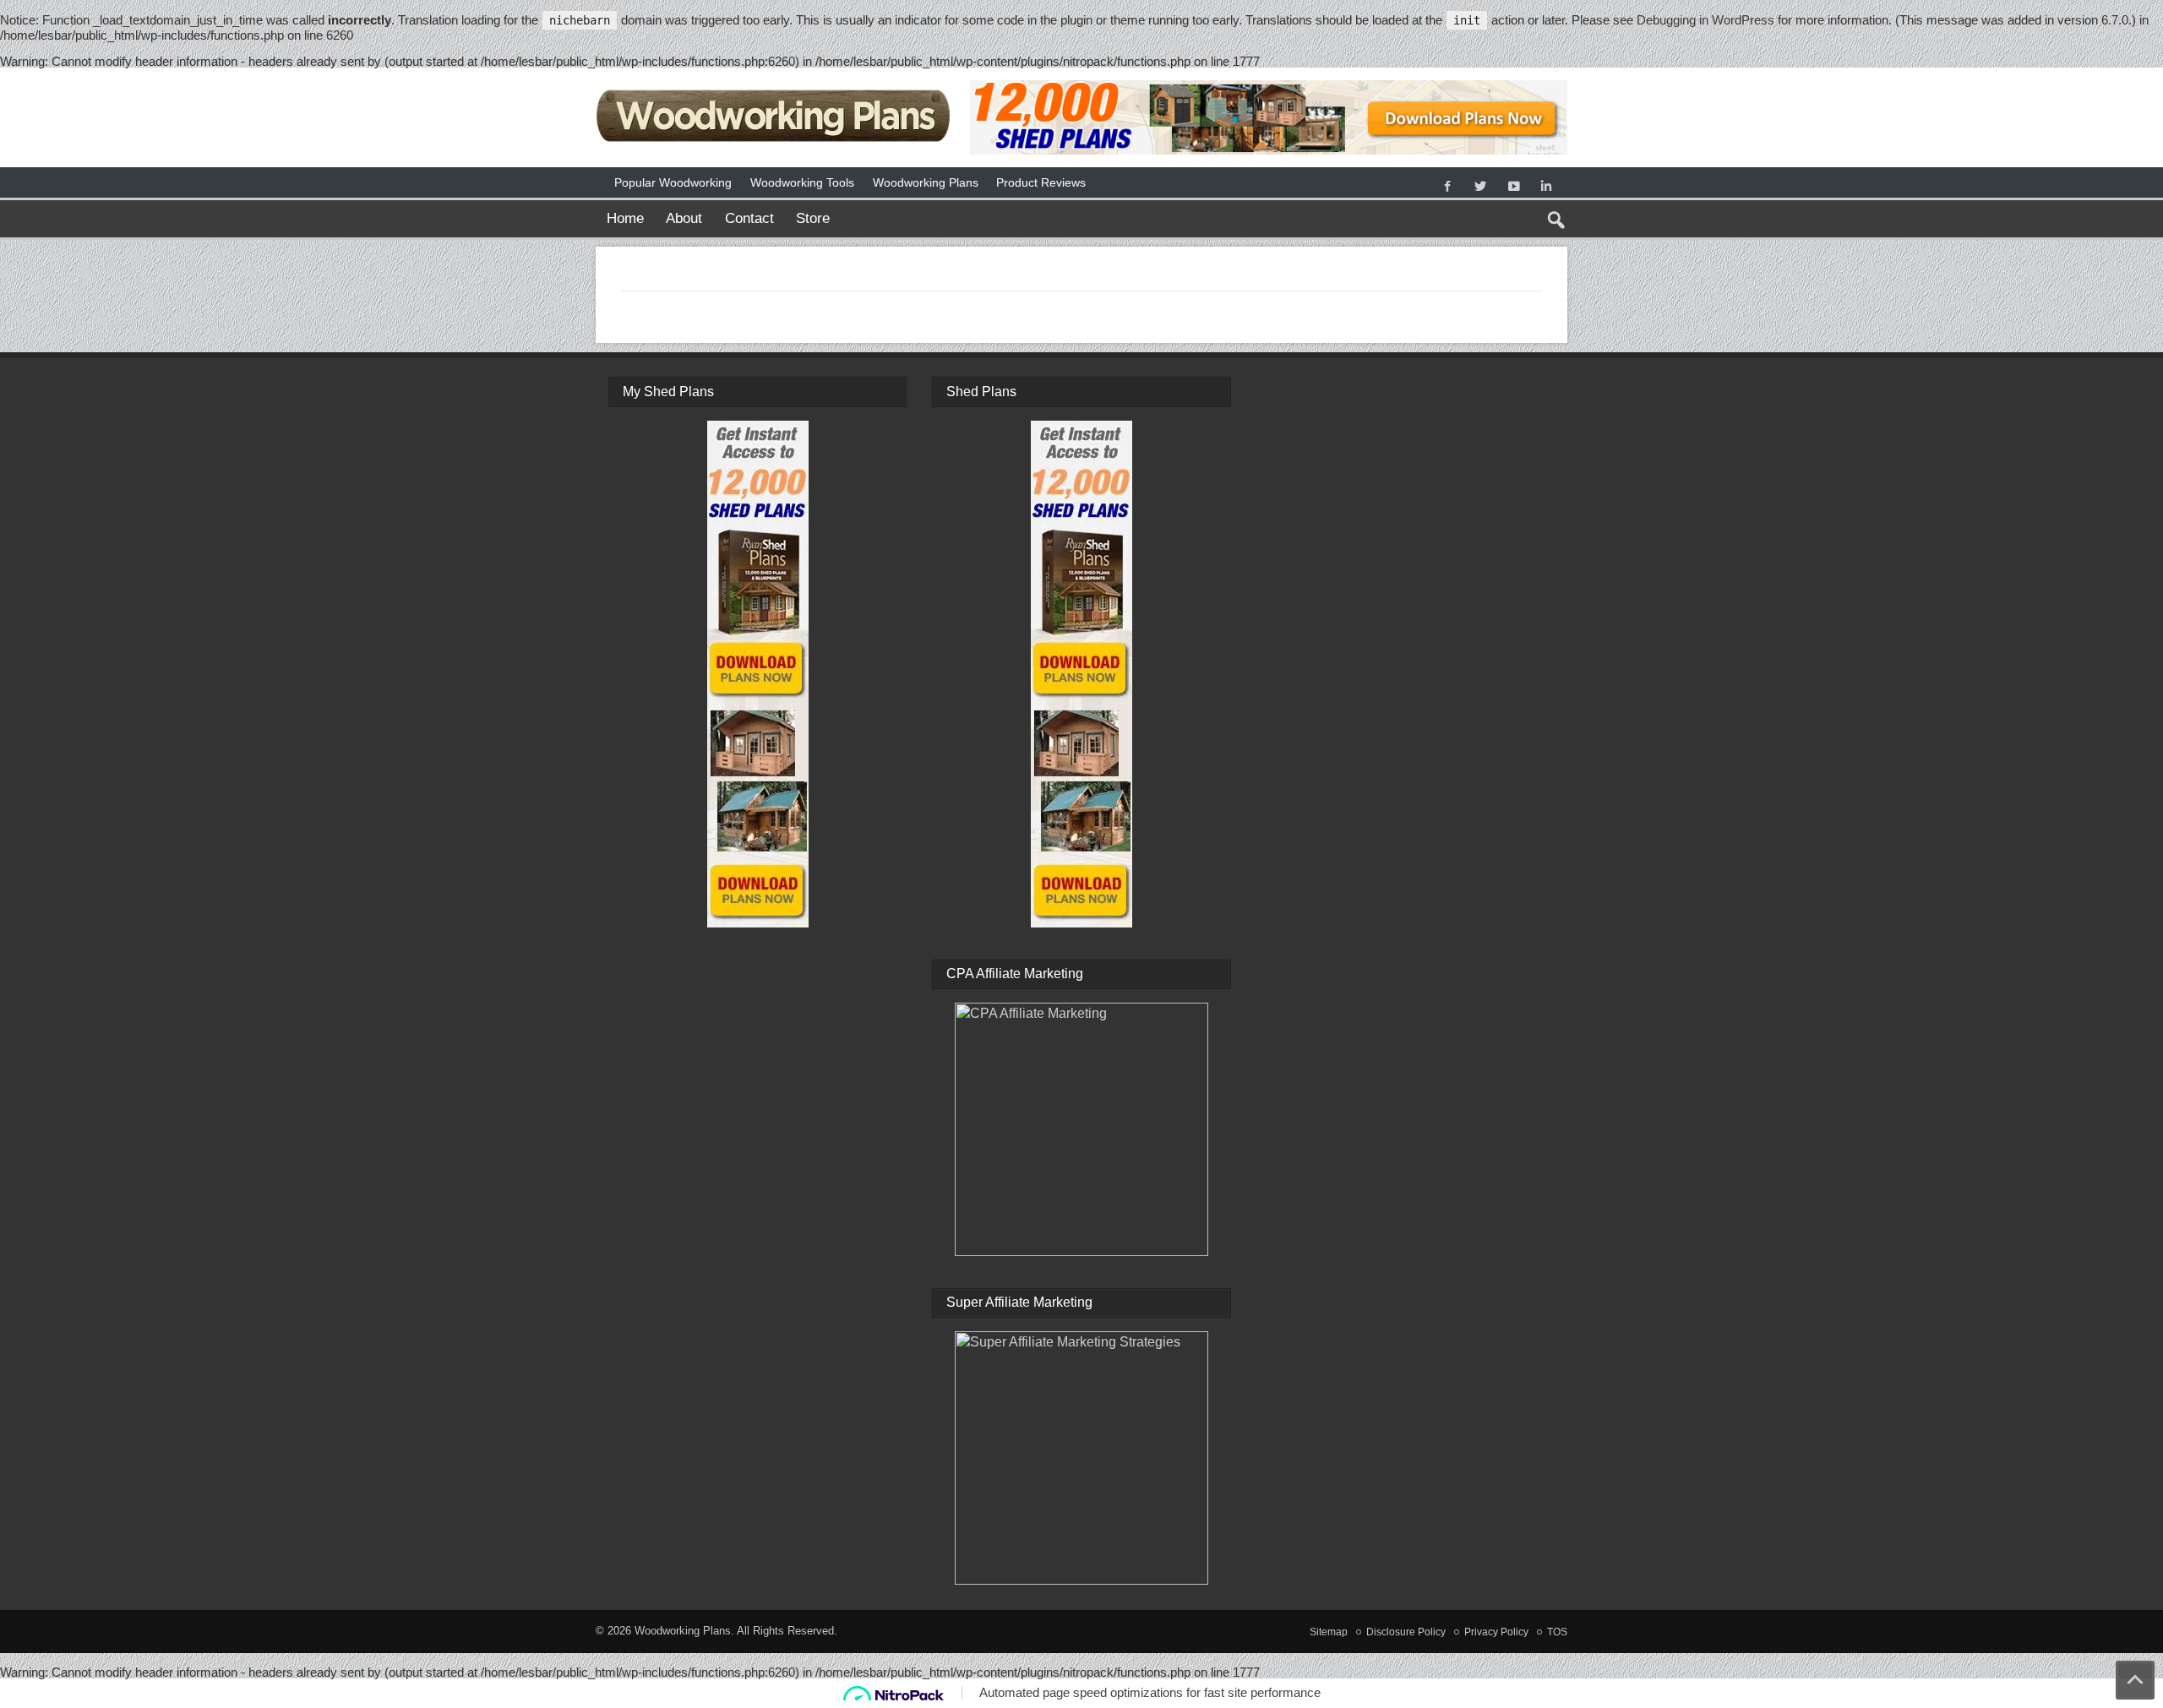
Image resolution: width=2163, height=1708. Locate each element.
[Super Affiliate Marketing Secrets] (1081, 1458)
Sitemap (1329, 1632)
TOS (1557, 1632)
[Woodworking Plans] (775, 87)
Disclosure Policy (1406, 1632)
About (684, 218)
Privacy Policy (1496, 1632)
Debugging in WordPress (1705, 20)
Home (625, 218)
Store (813, 218)
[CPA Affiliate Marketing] (1081, 1129)
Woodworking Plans (926, 182)
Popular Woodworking (673, 182)
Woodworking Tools (802, 182)
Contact (749, 218)
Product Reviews (1041, 182)
